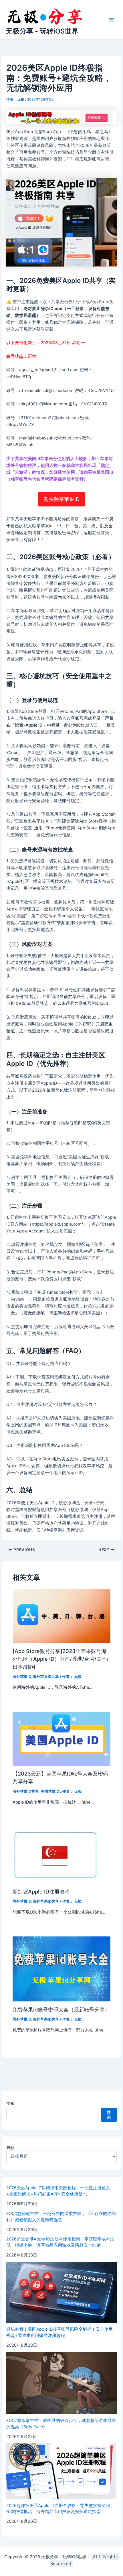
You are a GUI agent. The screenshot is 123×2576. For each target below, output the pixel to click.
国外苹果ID (22, 1677)
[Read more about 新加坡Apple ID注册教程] (55, 1855)
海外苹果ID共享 (46, 1677)
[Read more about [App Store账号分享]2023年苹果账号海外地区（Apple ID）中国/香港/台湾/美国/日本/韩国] (61, 1616)
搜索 (10, 2103)
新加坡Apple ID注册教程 (41, 1891)
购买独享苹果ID (61, 499)
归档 (10, 2148)
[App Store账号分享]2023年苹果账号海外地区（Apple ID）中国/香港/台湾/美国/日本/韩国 (61, 1659)
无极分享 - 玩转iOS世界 (42, 31)
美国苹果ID (50, 1791)
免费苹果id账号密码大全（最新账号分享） (61, 2009)
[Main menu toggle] (111, 20)
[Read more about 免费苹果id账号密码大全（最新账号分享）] (61, 1969)
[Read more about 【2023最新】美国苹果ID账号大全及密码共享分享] (61, 1738)
